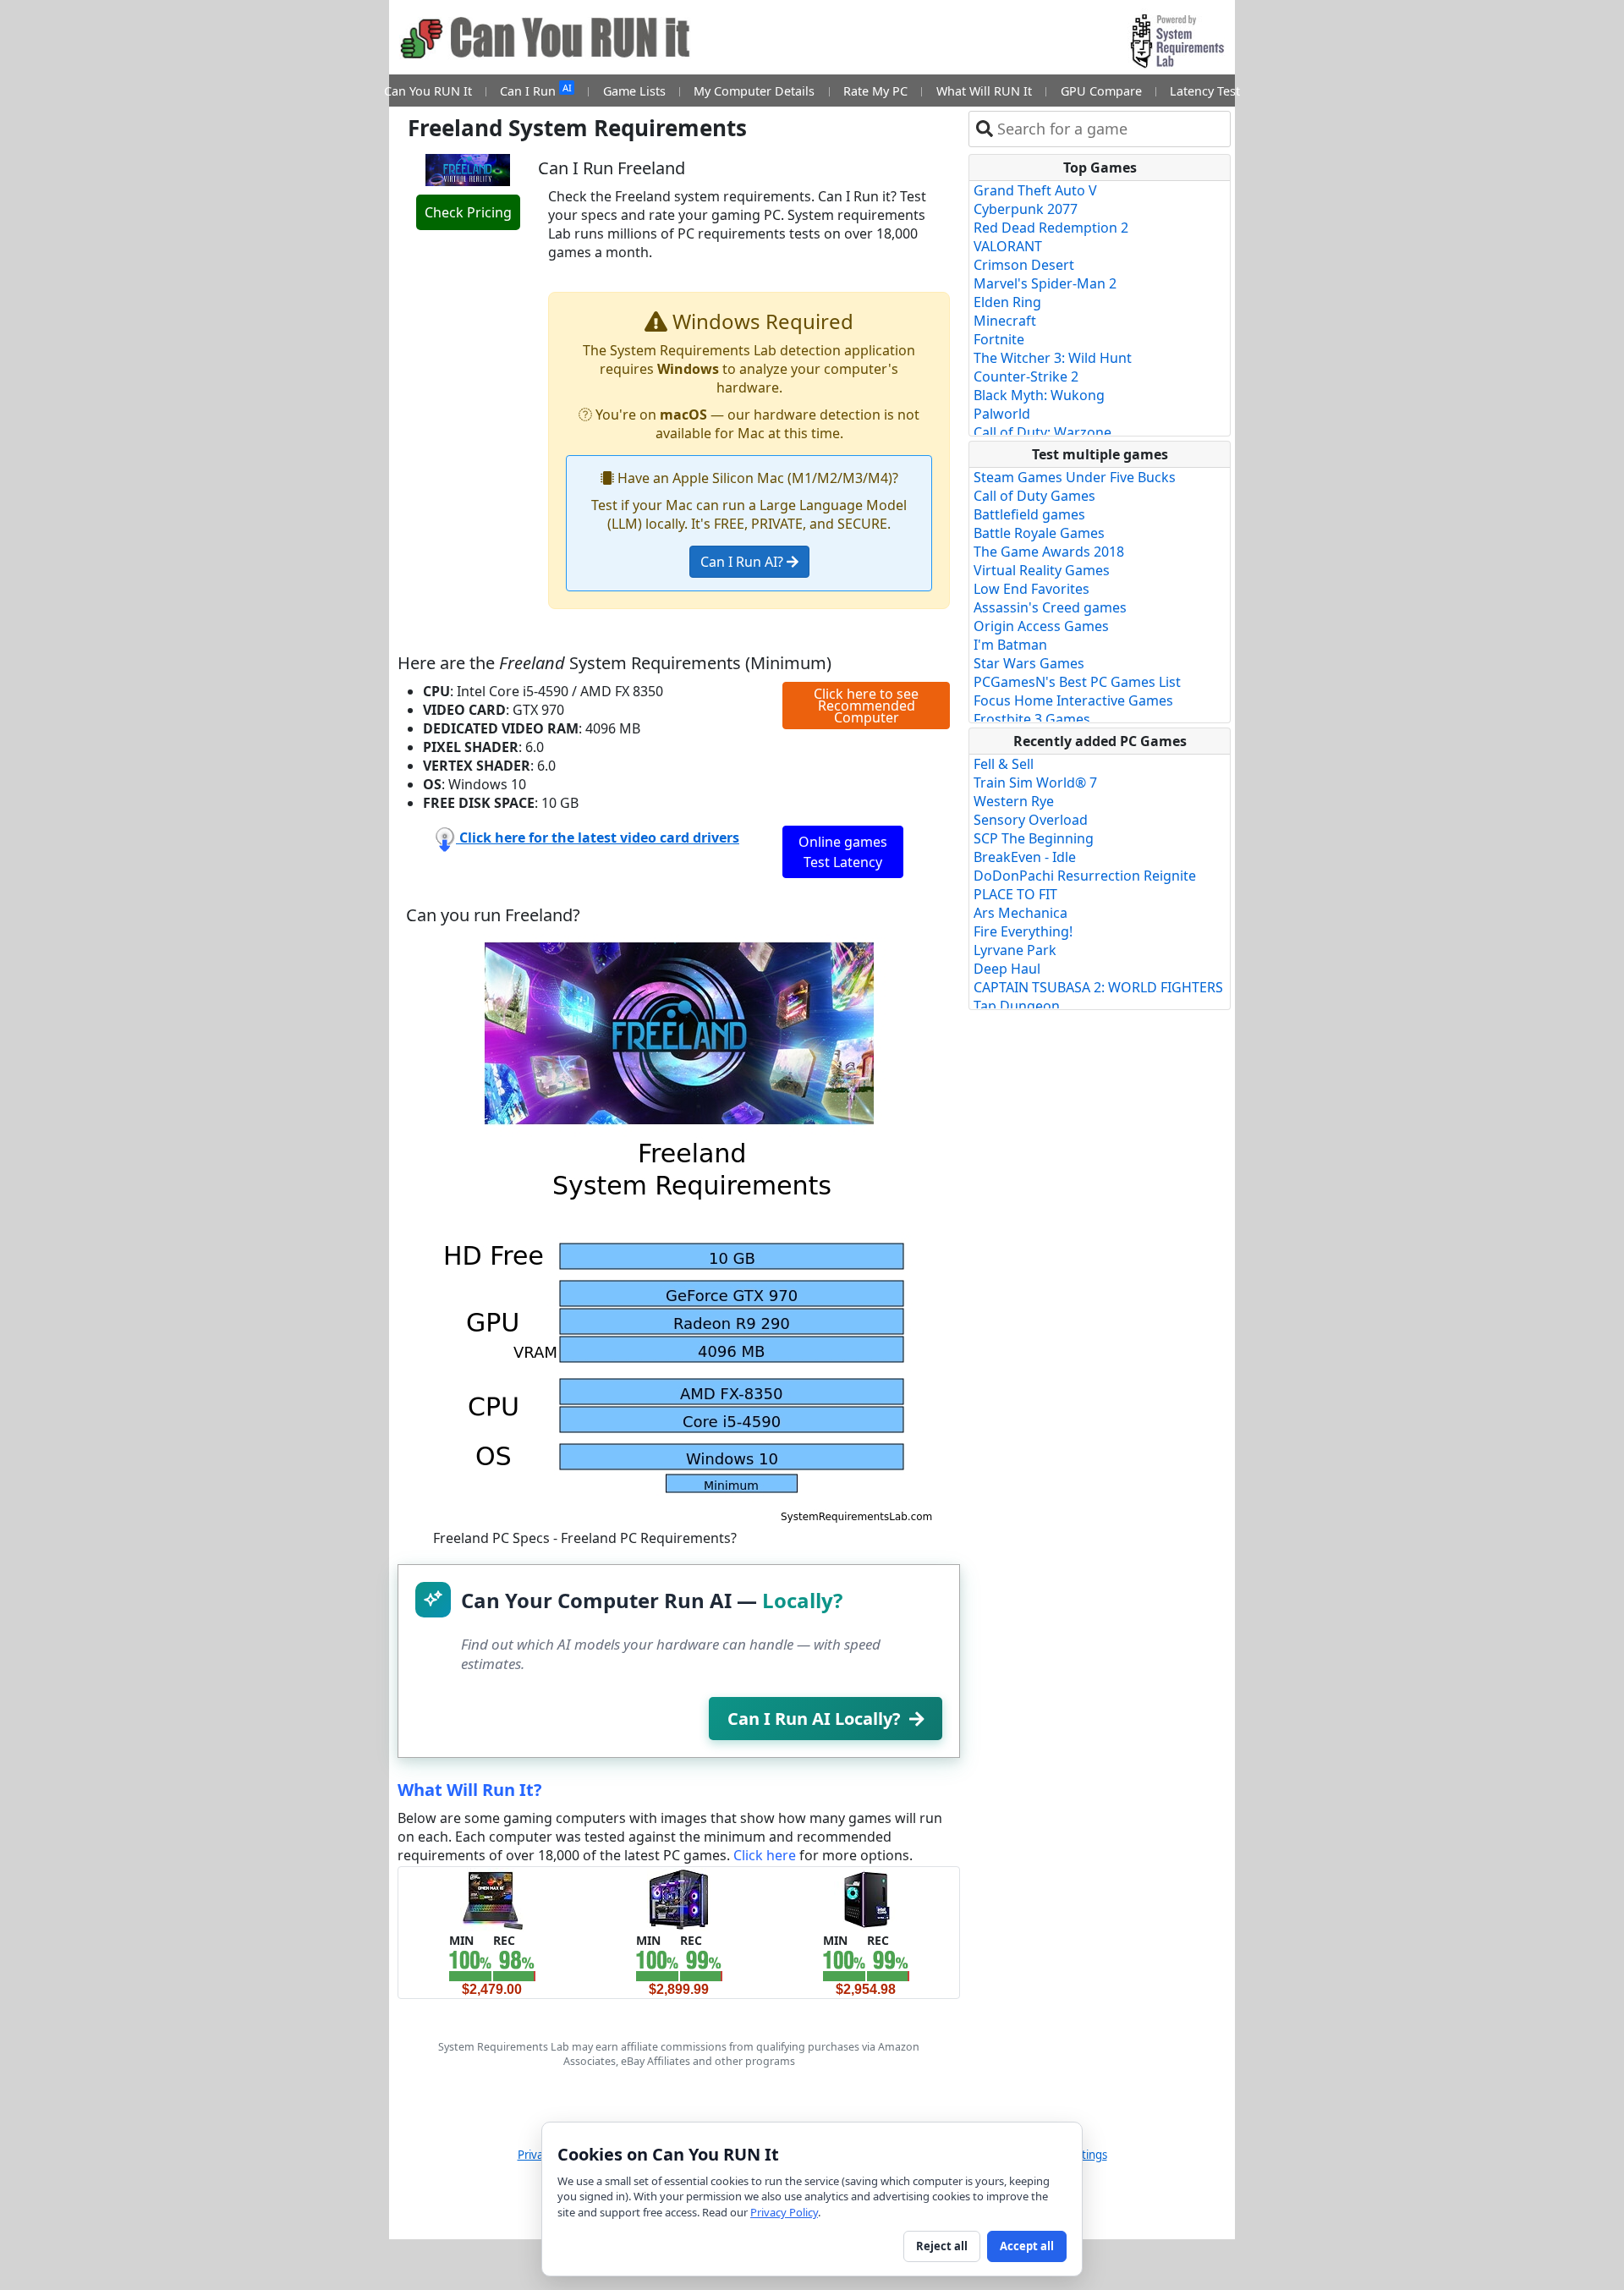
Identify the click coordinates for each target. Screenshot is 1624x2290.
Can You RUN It (428, 91)
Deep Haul (1007, 969)
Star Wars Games (1029, 663)
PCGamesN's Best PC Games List (1077, 682)
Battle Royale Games (1039, 533)
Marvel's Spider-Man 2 (1045, 283)
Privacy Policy (784, 2212)
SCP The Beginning (1034, 838)
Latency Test (1205, 91)
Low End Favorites (1031, 589)
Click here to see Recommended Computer (866, 706)
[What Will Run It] (492, 1898)
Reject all (942, 2246)
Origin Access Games (1041, 626)
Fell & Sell (1004, 764)
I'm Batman (1010, 645)
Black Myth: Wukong (1039, 395)
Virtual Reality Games (1042, 570)
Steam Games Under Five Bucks (1075, 477)
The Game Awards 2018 (1049, 552)
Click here (765, 1855)
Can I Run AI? (743, 562)
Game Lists (634, 91)
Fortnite (999, 339)
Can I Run (535, 90)
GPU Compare (1101, 91)
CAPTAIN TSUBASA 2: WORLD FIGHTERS (1098, 987)
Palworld (1002, 414)
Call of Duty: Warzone (1042, 432)
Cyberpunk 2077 (1026, 209)
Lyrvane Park (1015, 950)
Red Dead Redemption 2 (1051, 228)
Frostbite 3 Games (1032, 719)
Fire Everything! (1023, 931)
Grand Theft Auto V (1035, 190)
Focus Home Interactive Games (1073, 700)
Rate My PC (875, 91)
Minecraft (1005, 321)
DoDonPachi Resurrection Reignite (1085, 876)
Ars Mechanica (1020, 913)
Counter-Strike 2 (1026, 376)
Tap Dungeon (1017, 1006)
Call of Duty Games (1034, 496)
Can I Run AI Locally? (814, 1719)
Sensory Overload (1031, 820)
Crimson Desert (1024, 265)
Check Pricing (468, 212)
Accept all (1027, 2246)
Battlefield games (1029, 514)
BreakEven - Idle (1025, 857)
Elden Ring (1007, 302)
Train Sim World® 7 (1035, 783)
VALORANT (1008, 246)
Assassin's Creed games (1050, 607)
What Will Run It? (470, 1790)
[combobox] (1110, 129)
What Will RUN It (984, 91)
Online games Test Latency (843, 852)
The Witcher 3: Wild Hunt (1053, 358)
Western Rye (1014, 801)
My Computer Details (754, 91)
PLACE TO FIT (1015, 894)
